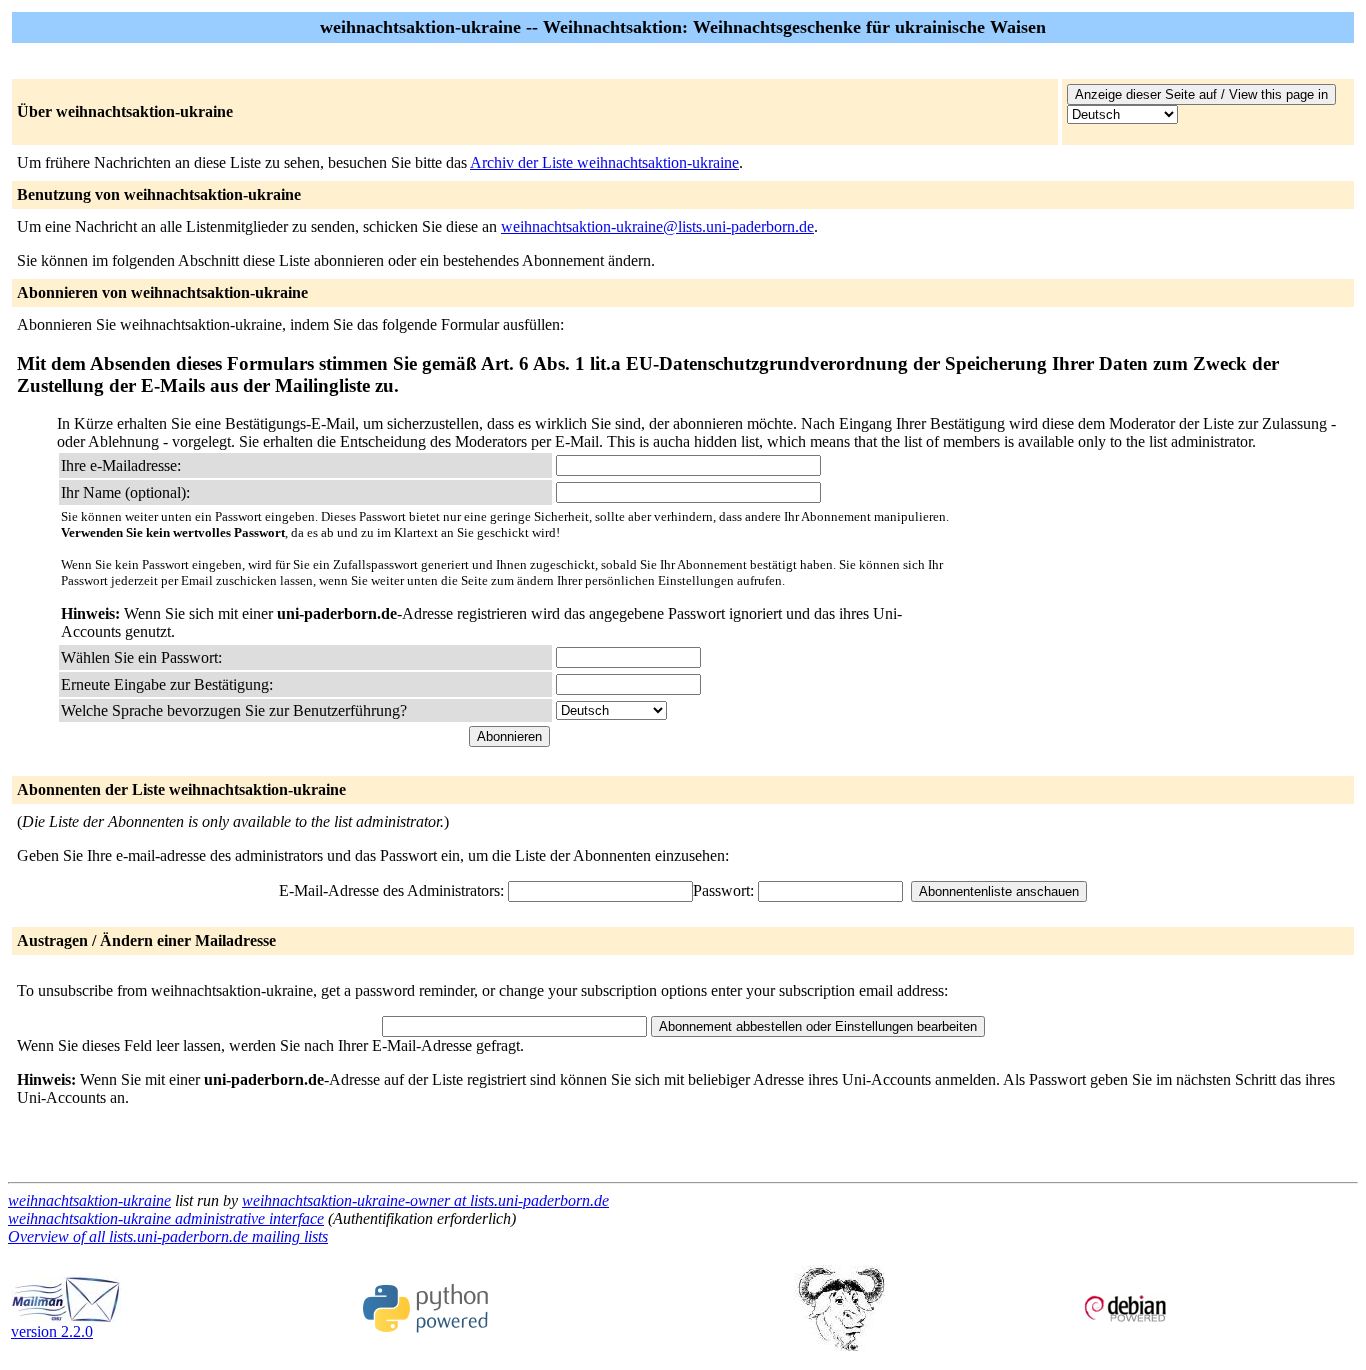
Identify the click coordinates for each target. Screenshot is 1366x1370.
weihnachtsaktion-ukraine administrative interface (166, 1218)
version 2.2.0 (52, 1331)
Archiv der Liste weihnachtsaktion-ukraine (604, 162)
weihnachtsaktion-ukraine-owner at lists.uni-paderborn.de (425, 1200)
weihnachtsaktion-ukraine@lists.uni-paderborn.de (657, 226)
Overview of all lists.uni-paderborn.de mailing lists (168, 1236)
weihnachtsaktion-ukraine (89, 1200)
